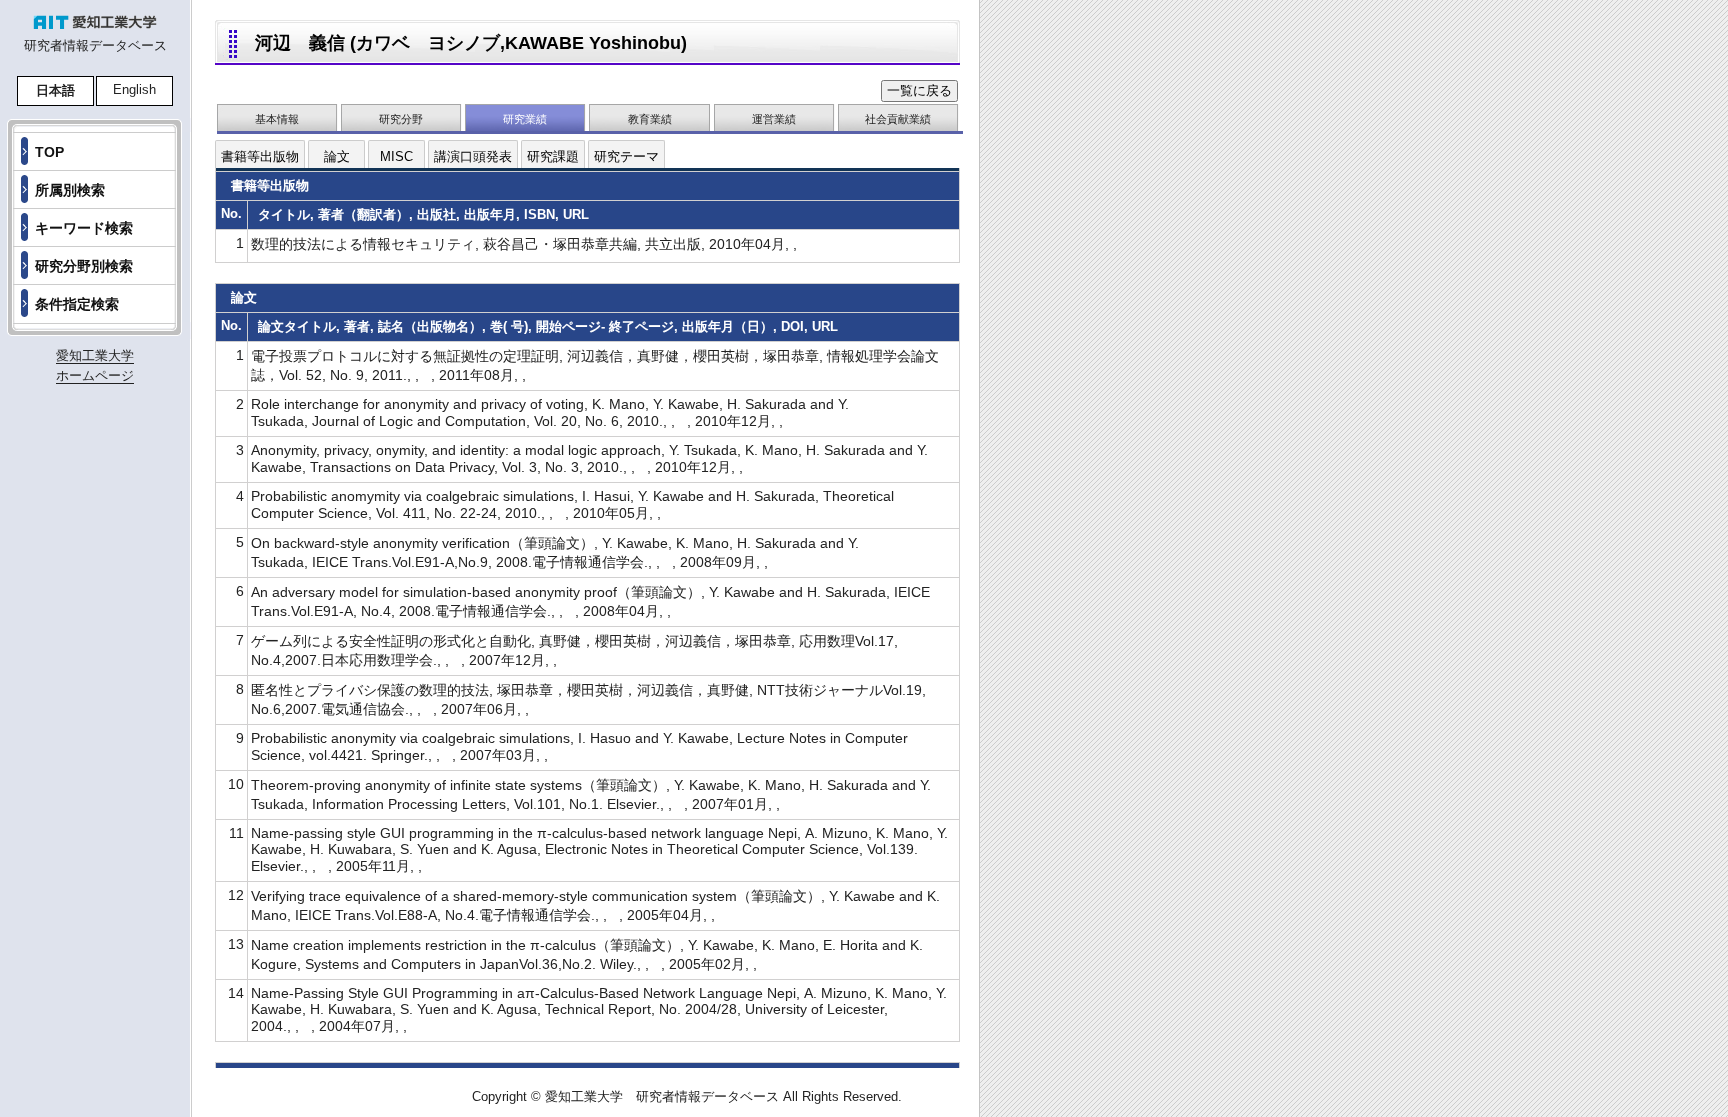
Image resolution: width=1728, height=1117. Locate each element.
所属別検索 (70, 190)
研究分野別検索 (84, 266)
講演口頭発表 (473, 156)
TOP (49, 152)
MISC (396, 156)
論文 (337, 156)
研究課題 (553, 156)
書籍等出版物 (260, 156)
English (134, 89)
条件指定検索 (77, 304)
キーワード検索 (84, 228)
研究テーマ (626, 156)
